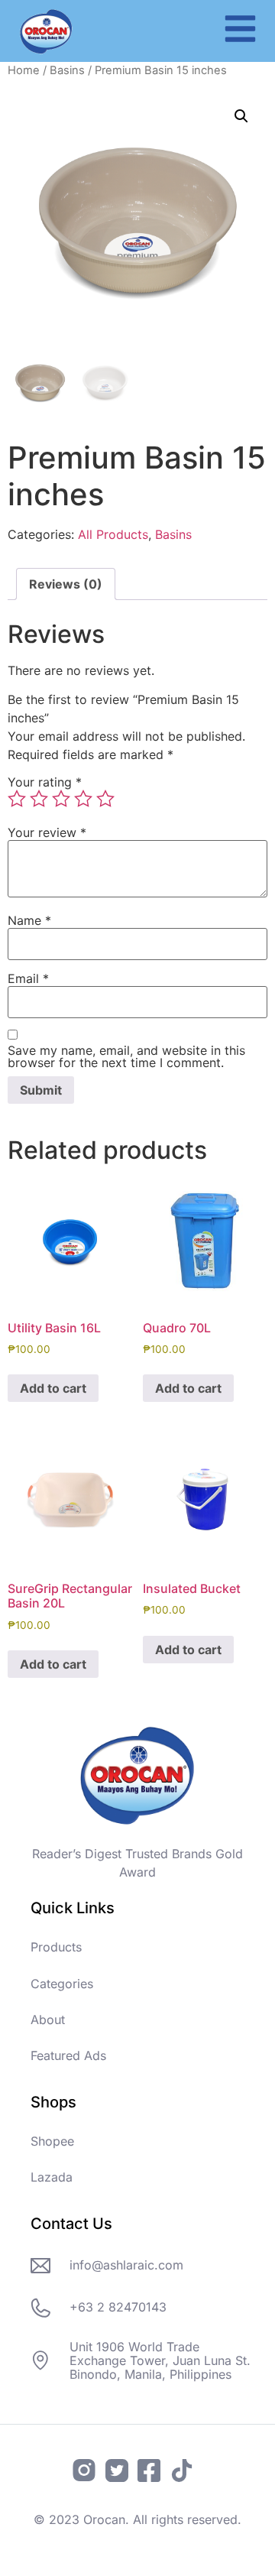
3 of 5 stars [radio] (61, 799)
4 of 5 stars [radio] (83, 799)
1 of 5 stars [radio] (17, 799)
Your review (47, 832)
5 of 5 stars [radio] (105, 799)
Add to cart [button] (53, 1388)
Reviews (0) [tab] (66, 584)
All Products (113, 534)
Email (28, 978)
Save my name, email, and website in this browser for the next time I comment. (126, 1056)
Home (24, 70)
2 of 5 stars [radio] (39, 799)
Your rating (45, 782)
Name (29, 920)
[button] (241, 116)
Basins (67, 70)
